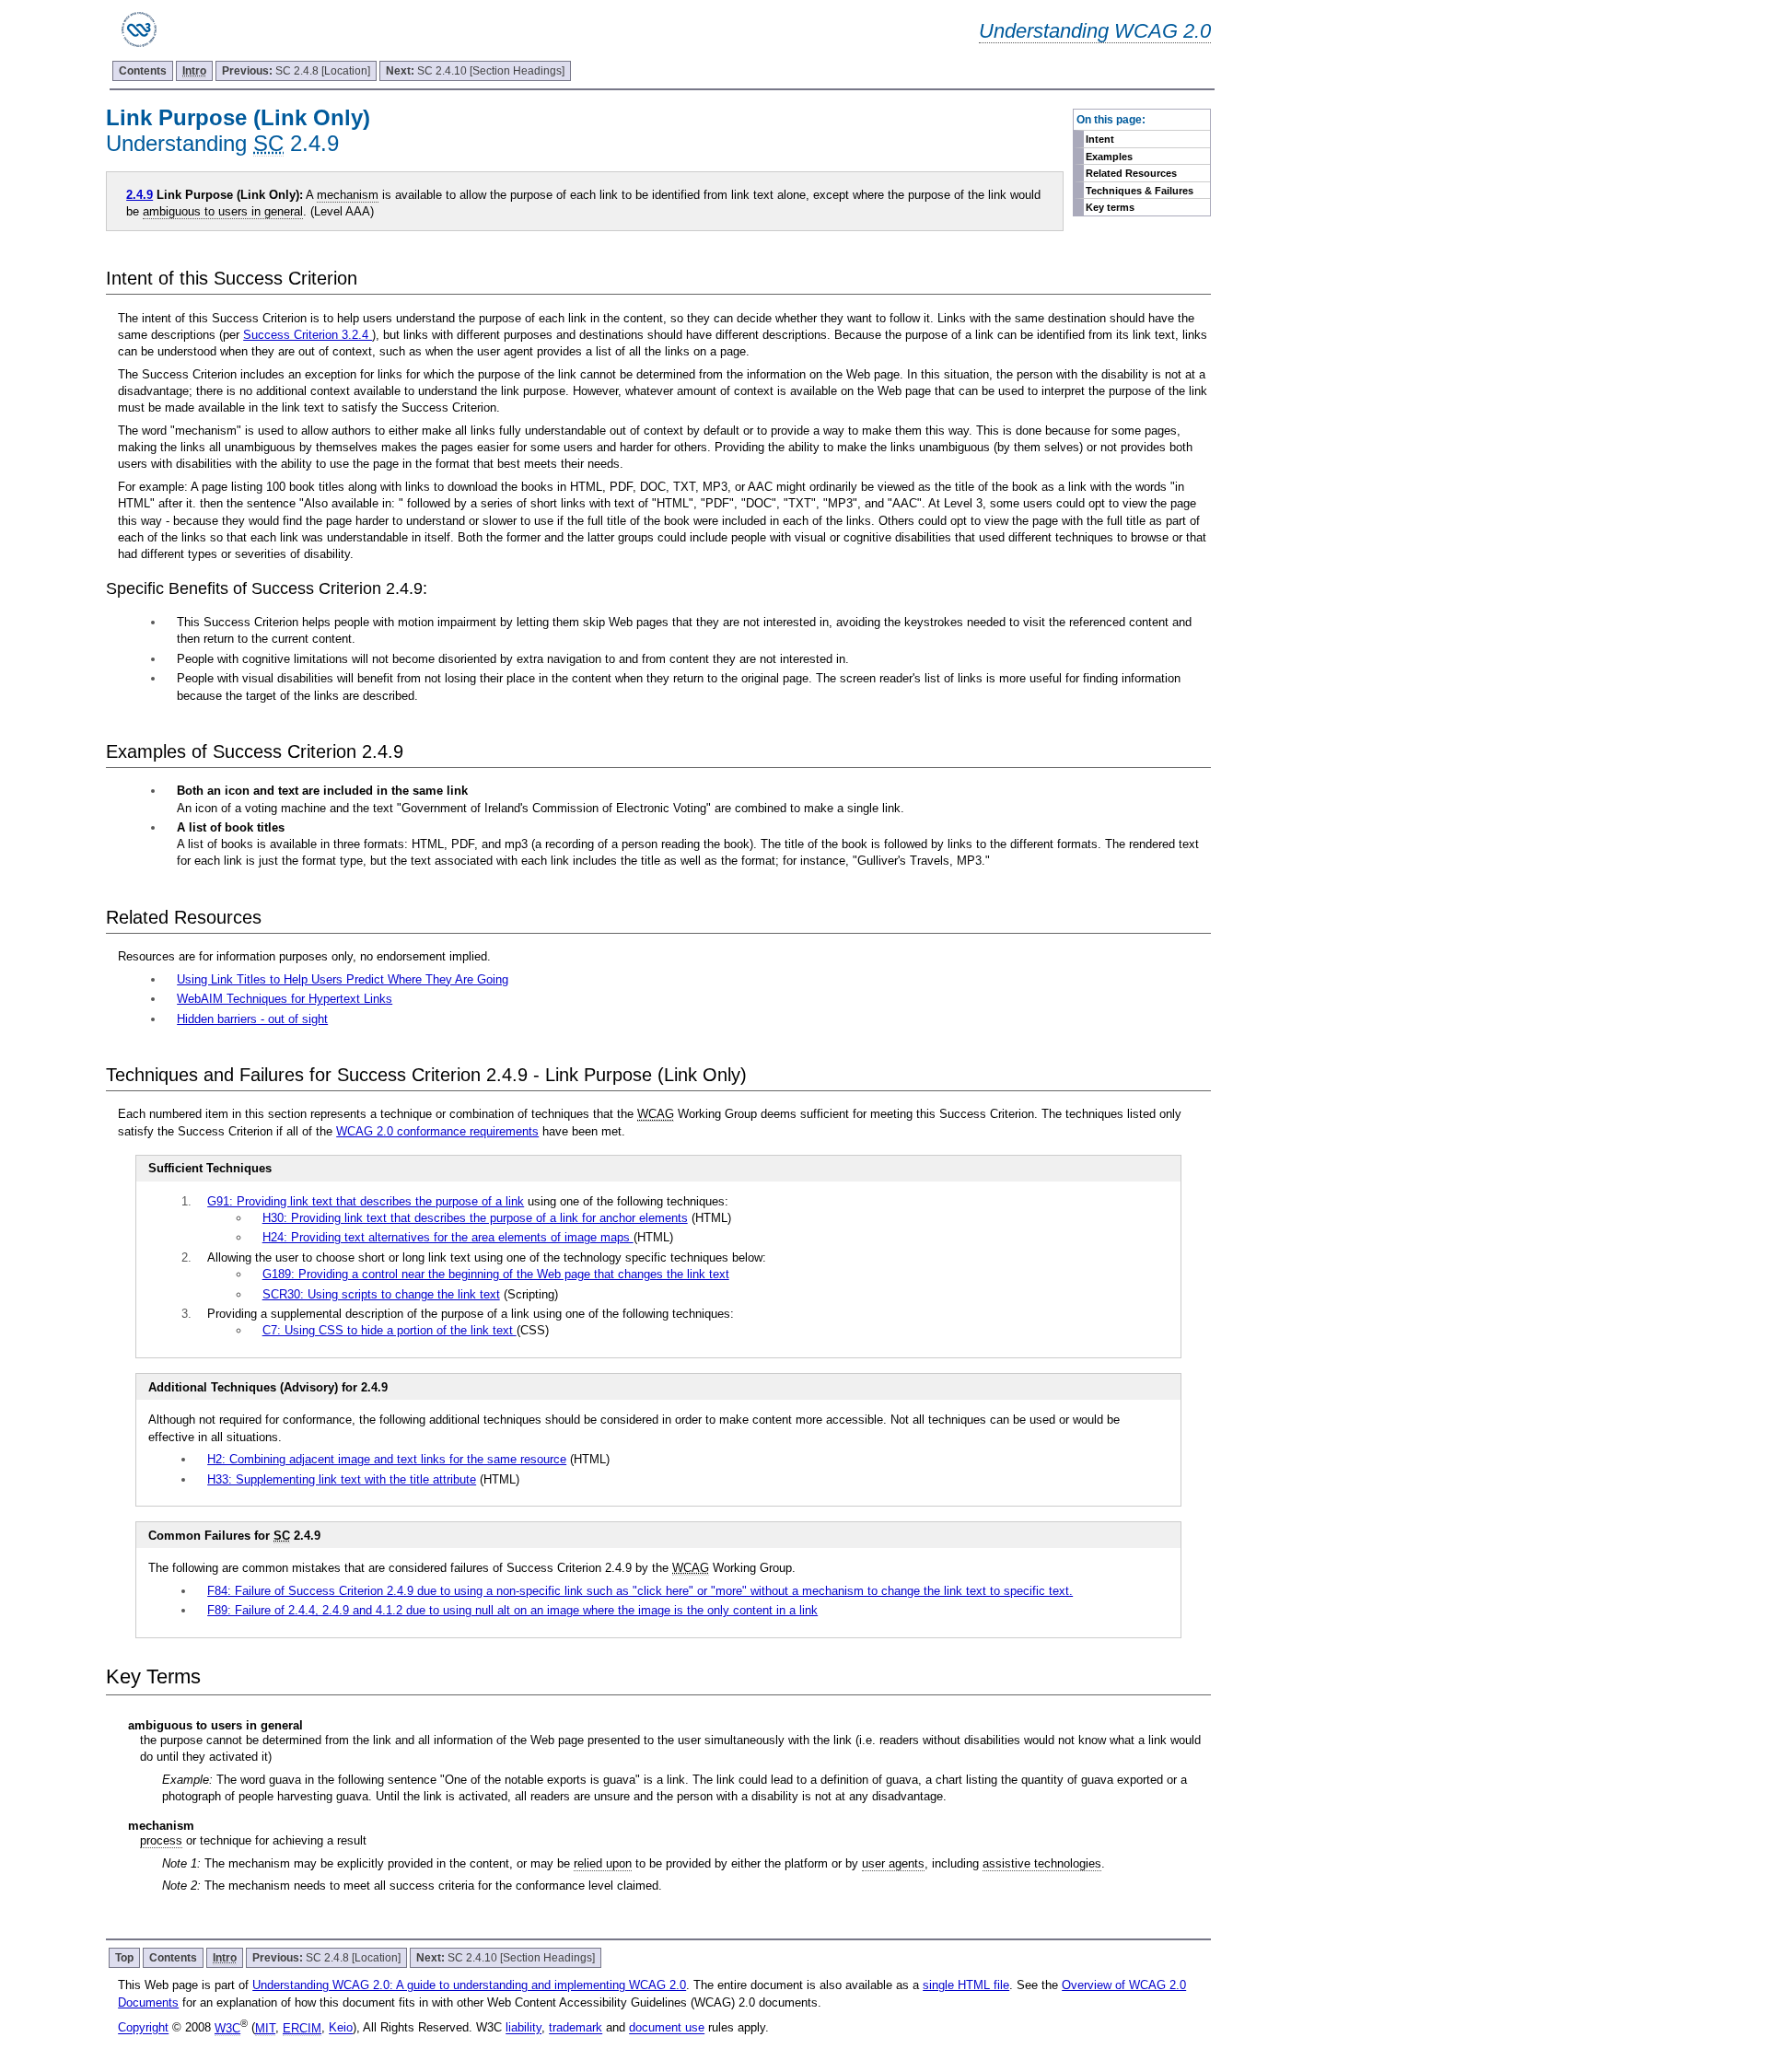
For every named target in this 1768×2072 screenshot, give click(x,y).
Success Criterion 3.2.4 (308, 335)
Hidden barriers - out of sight (252, 1019)
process (161, 1840)
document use (667, 2028)
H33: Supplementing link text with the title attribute (342, 1479)
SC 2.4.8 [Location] (296, 71)
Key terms (1110, 207)
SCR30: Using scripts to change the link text (381, 1294)
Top (124, 1958)
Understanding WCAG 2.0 (1095, 31)
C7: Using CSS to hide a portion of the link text (390, 1330)
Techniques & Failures (1140, 191)
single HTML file (966, 1985)
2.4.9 (140, 195)
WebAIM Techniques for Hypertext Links (285, 999)
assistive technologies (1042, 1863)
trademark (576, 2028)
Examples (1109, 157)
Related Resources (1131, 173)
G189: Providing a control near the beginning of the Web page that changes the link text (496, 1274)
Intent (1100, 139)
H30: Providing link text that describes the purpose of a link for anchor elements (475, 1218)
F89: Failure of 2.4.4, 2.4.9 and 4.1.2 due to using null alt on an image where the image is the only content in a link (512, 1610)
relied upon (603, 1863)
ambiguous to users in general (223, 211)
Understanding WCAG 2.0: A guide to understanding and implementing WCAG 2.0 (469, 1985)
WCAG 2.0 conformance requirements (437, 1131)
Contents (143, 71)
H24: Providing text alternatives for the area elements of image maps (448, 1237)
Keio (341, 2028)
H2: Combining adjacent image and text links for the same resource (387, 1459)
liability (523, 2028)
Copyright (143, 2028)
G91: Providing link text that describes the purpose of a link (366, 1201)
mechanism (348, 195)
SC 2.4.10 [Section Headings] (475, 71)
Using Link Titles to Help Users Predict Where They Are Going (343, 979)
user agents (893, 1863)
